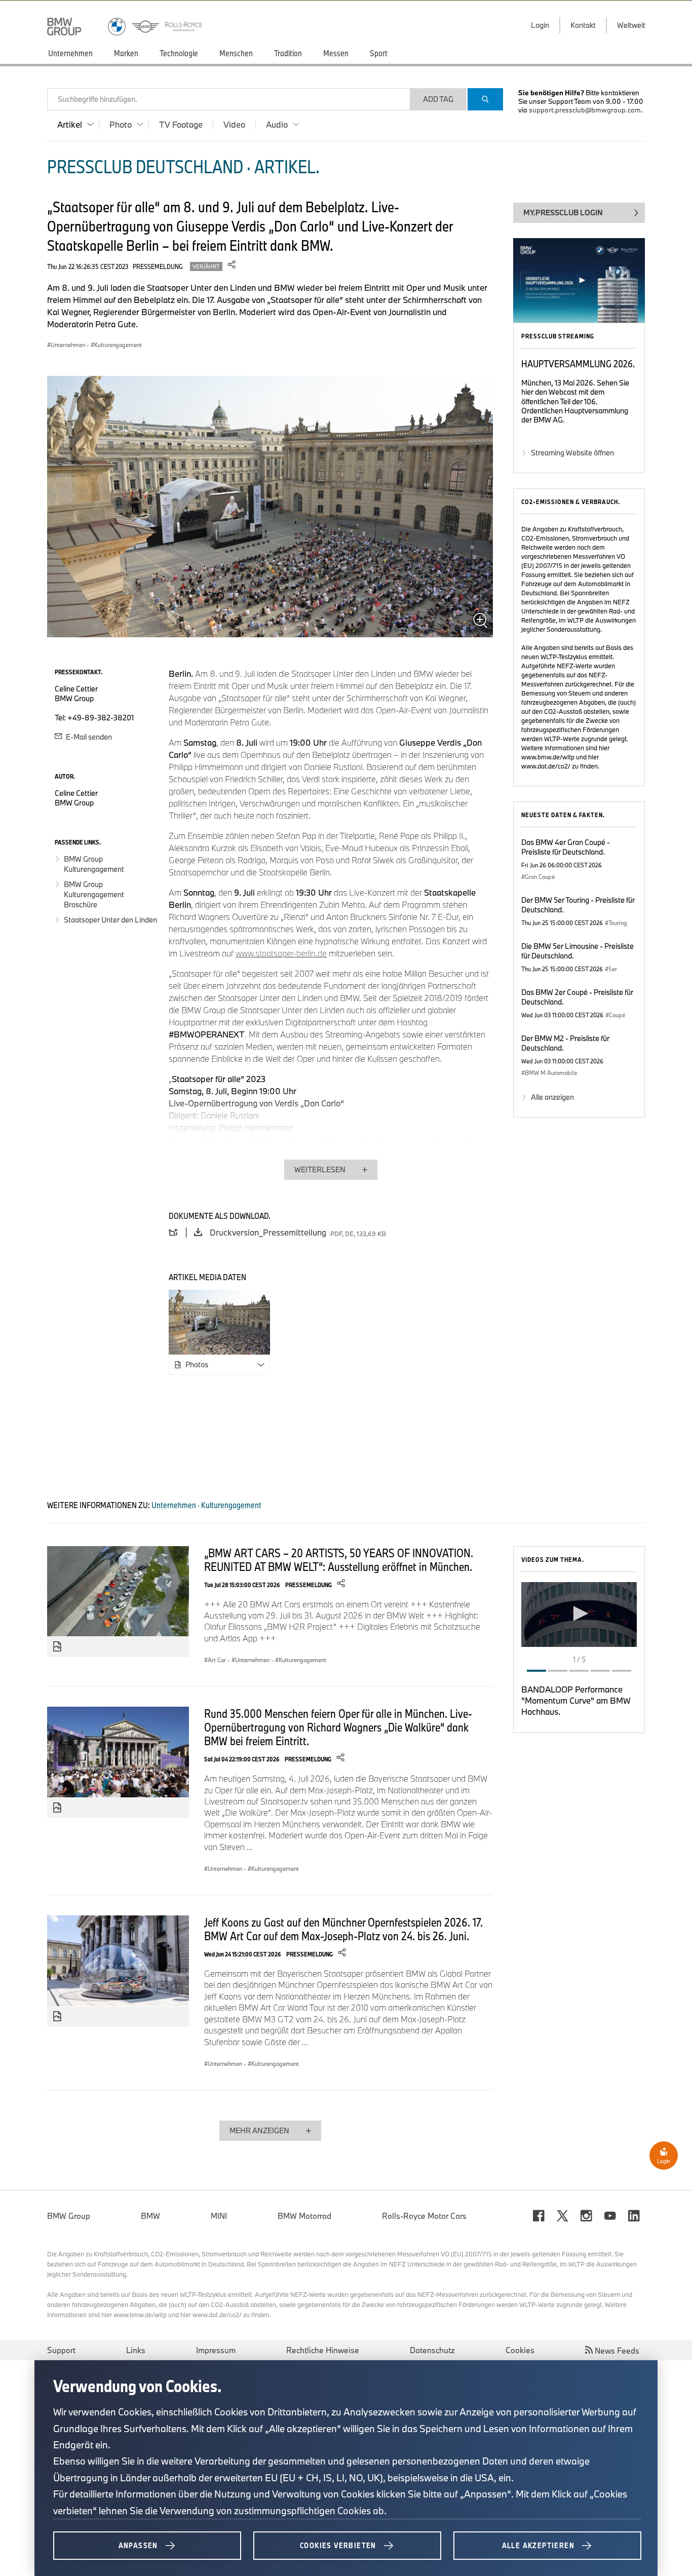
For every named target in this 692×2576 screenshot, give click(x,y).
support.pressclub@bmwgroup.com (585, 110)
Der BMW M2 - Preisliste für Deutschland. (565, 1043)
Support (61, 2350)
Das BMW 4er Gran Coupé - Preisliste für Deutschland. (566, 847)
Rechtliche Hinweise (323, 2350)
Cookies (520, 2350)
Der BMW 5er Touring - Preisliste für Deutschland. (578, 905)
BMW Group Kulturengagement (94, 864)
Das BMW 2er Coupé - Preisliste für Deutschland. (577, 997)
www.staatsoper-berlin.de (281, 953)
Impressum (216, 2350)
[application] (579, 1614)
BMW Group (69, 2216)
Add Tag (438, 99)
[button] (579, 1613)
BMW (150, 2216)
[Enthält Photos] (57, 1647)
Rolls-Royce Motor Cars (424, 2216)
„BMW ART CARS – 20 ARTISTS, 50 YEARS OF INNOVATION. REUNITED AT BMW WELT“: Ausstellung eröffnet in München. (339, 1560)
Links (136, 2350)
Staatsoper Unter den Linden (110, 920)
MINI (219, 2216)
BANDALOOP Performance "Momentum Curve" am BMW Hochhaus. (576, 1700)
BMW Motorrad (304, 2216)
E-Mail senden (88, 737)
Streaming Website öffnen (572, 453)
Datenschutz (432, 2350)
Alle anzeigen (552, 1097)
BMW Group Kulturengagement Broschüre (94, 894)
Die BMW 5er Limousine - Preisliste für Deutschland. (578, 951)
